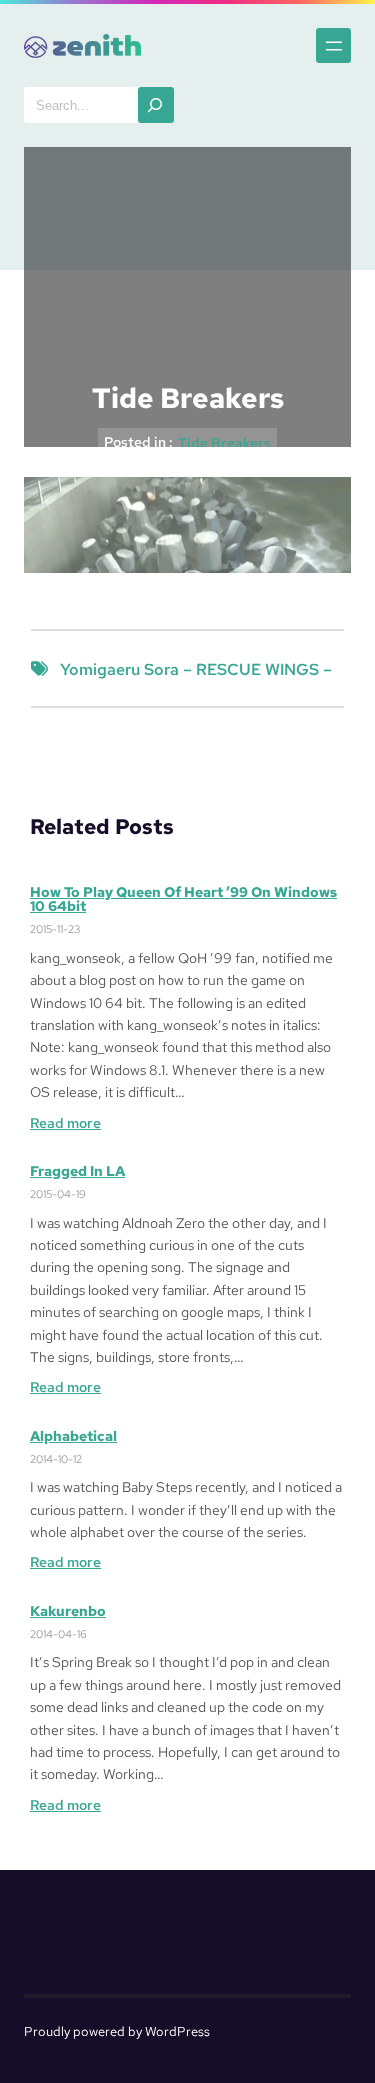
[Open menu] (333, 45)
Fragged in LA (77, 1171)
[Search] (156, 105)
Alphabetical (73, 1436)
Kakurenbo (68, 1611)
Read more (65, 1123)
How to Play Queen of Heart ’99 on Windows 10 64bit (183, 899)
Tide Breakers (224, 443)
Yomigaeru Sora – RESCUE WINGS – (196, 669)
